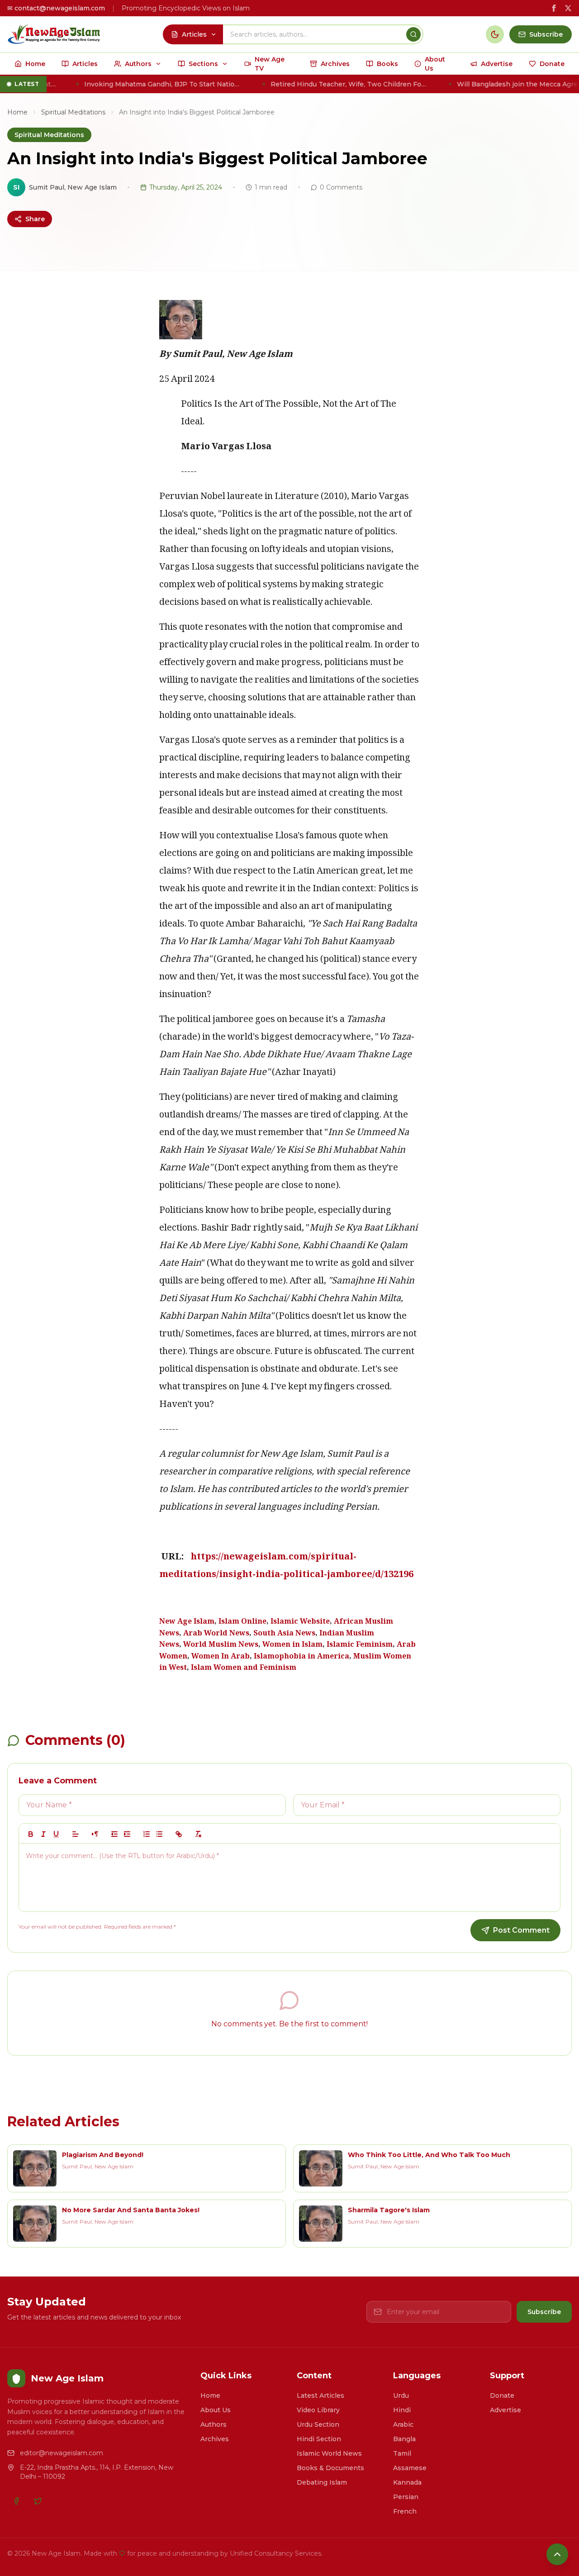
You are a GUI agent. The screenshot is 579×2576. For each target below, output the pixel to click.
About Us (216, 2410)
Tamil (402, 2453)
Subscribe (544, 2312)
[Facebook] (16, 2501)
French (405, 2511)
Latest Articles (320, 2395)
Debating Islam (322, 2482)
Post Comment (521, 1930)
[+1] (127, 1834)
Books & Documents (330, 2468)
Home (17, 112)
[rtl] (95, 1834)
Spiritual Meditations (73, 112)
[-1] (114, 1834)
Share (35, 219)
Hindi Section (319, 2439)
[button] (76, 1834)
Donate (502, 2395)
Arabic (403, 2424)
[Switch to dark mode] (495, 34)
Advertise (505, 2410)
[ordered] (147, 1834)
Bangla (404, 2439)
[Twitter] (38, 2501)
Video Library (318, 2410)
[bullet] (159, 1834)
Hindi (402, 2410)
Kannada (407, 2482)
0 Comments (341, 187)
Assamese (410, 2468)
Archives (215, 2439)
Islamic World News (329, 2453)
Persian (406, 2497)
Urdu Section (318, 2424)
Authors (214, 2424)
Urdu (401, 2395)
